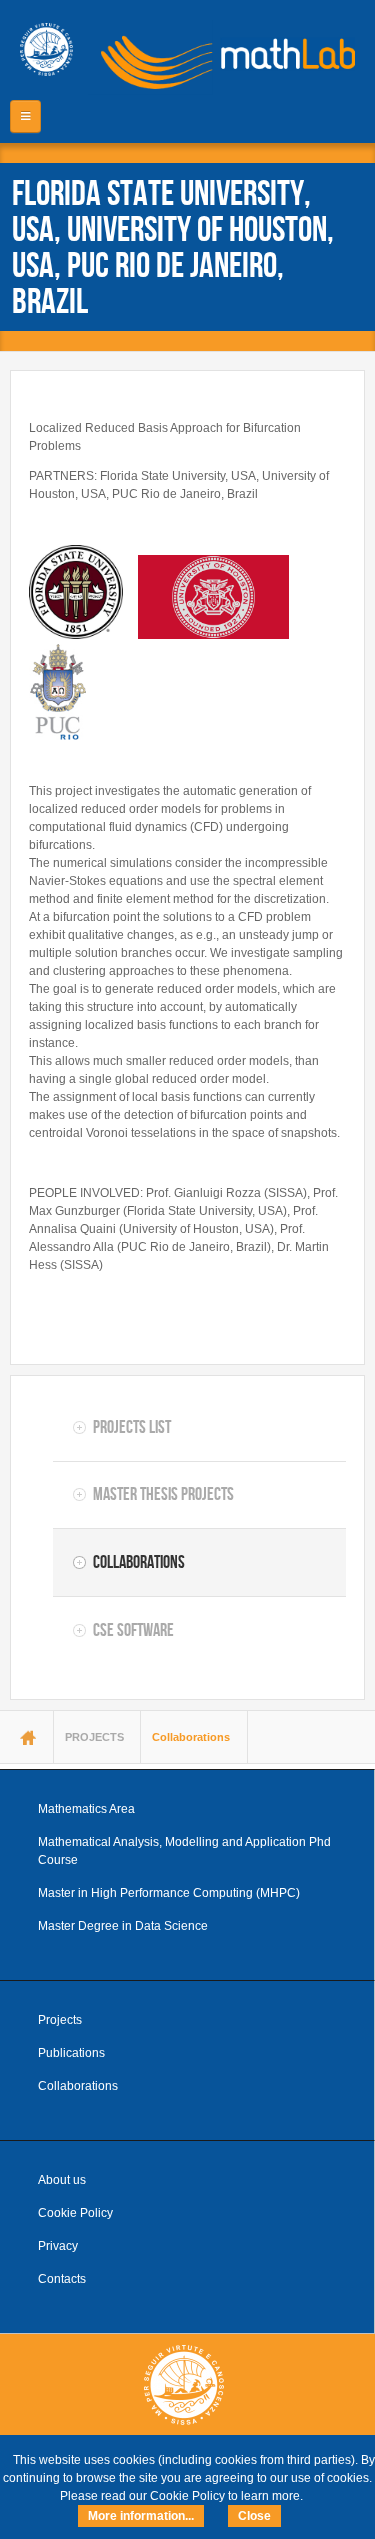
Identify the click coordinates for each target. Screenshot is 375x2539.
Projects (60, 2020)
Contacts (62, 2279)
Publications (71, 2053)
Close (254, 2516)
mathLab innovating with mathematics (221, 60)
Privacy (58, 2246)
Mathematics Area (86, 1809)
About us (62, 2180)
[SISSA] (46, 49)
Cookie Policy (75, 2213)
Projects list (132, 1427)
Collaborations (139, 1562)
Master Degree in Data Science (123, 1926)
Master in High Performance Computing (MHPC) (169, 1893)
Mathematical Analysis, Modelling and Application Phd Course (184, 1851)
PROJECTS (94, 1737)
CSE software (133, 1630)
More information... (141, 2516)
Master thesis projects (163, 1494)
